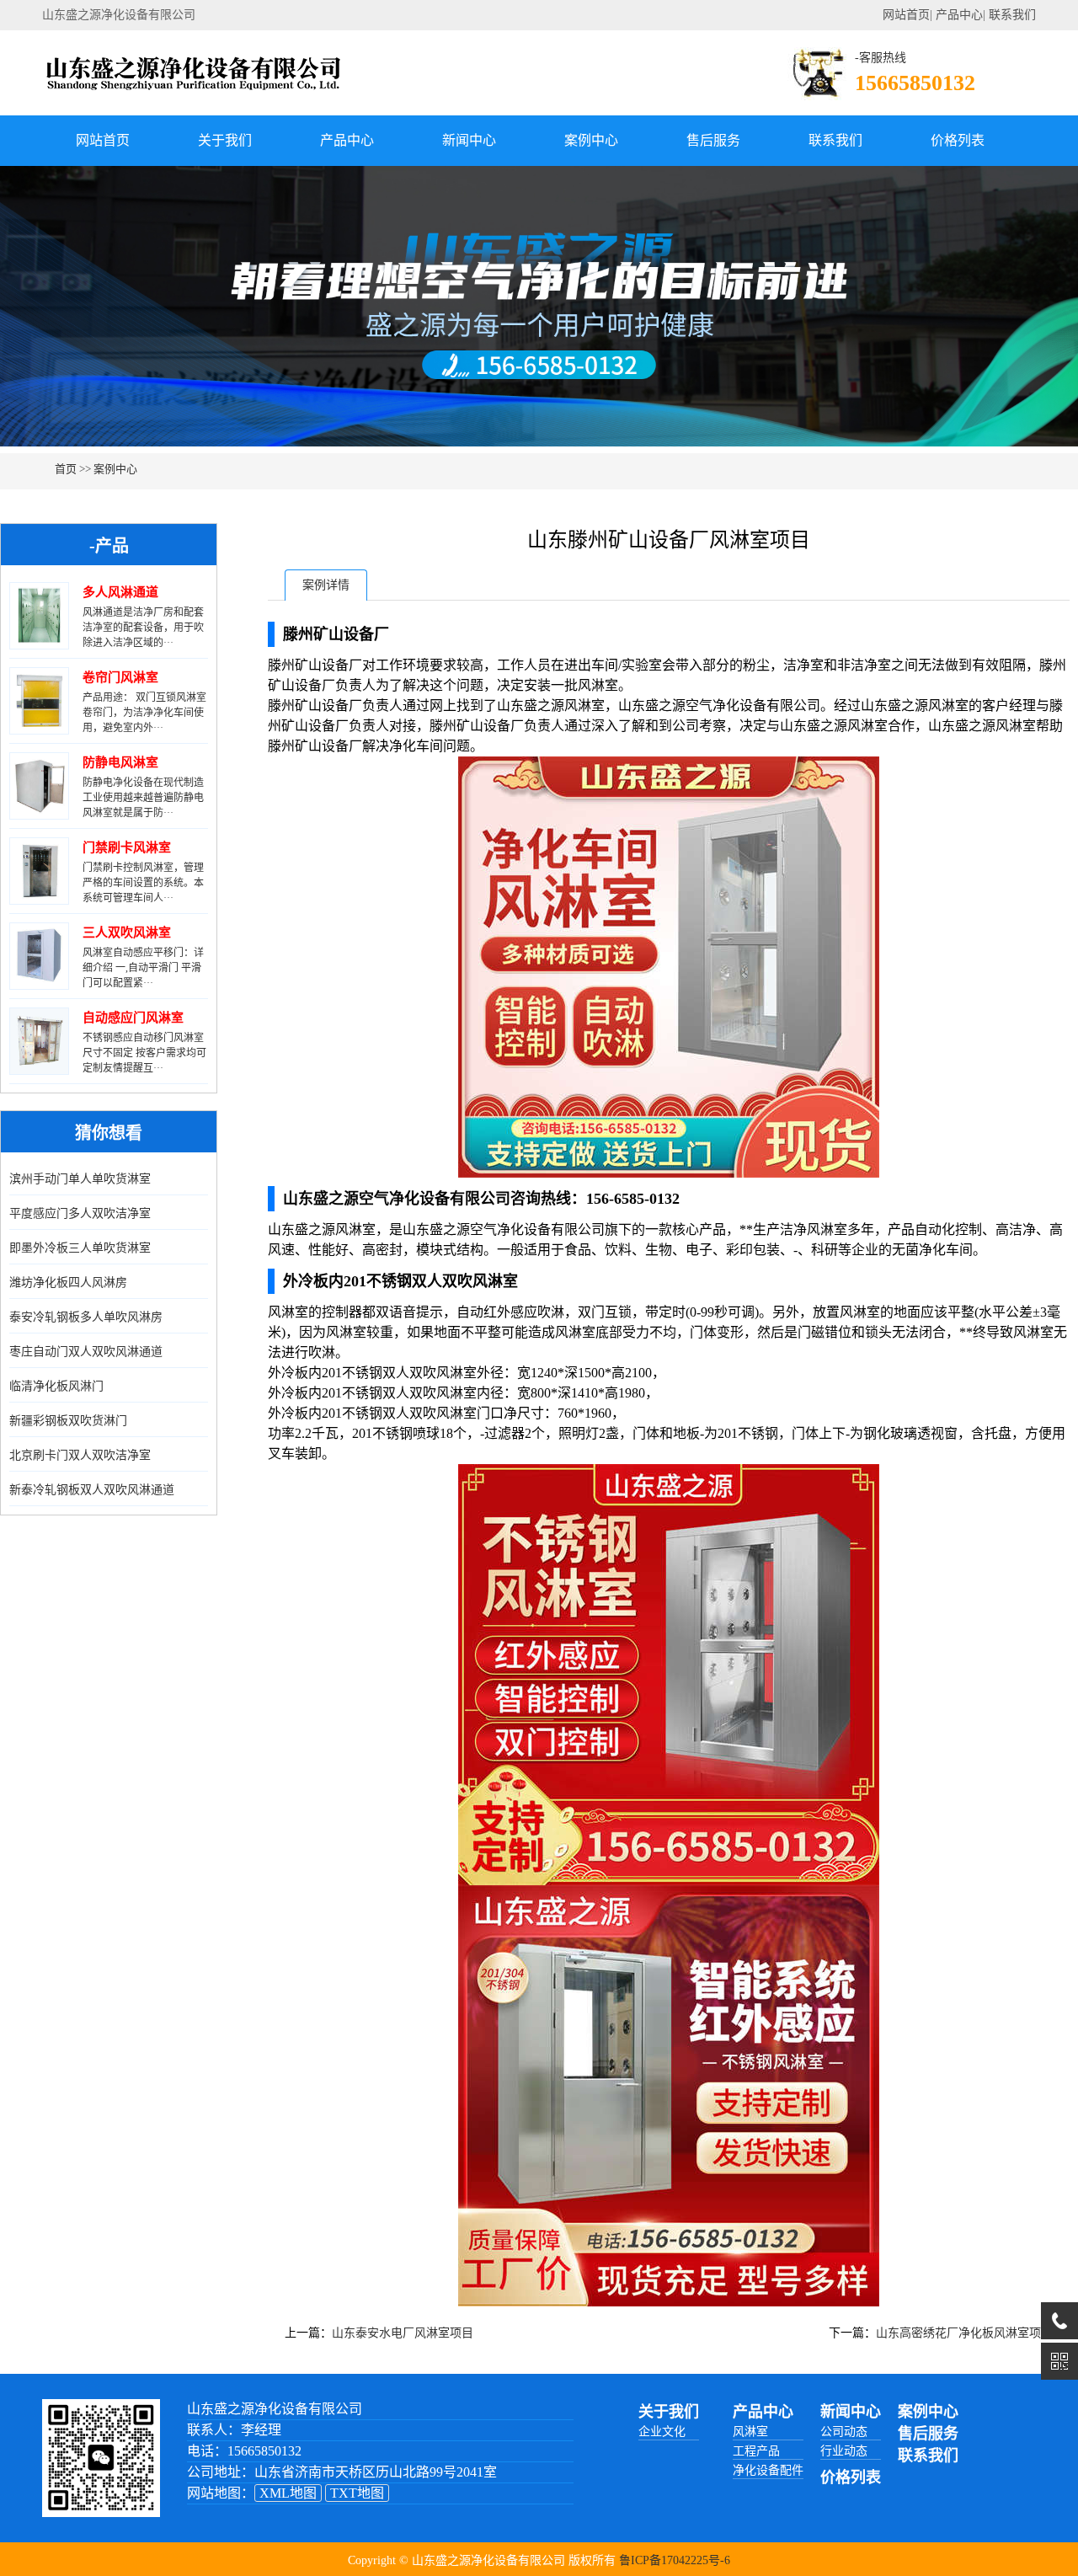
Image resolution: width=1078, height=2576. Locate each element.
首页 (66, 469)
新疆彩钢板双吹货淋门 (68, 1421)
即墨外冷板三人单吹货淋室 (80, 1248)
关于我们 (225, 140)
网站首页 (906, 15)
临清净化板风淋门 (56, 1386)
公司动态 (844, 2432)
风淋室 (750, 2432)
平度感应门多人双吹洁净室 (80, 1213)
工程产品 (756, 2451)
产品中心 (959, 15)
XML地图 (288, 2493)
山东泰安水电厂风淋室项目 (403, 2333)
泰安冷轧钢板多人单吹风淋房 (86, 1317)
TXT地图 (357, 2493)
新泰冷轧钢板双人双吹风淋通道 (92, 1490)
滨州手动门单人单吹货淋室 (80, 1179)
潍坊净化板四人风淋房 (68, 1283)
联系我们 (1012, 15)
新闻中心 (469, 140)
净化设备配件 (768, 2470)
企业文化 (662, 2432)
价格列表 (958, 140)
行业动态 (844, 2451)
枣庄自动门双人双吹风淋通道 (86, 1352)
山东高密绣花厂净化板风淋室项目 (964, 2333)
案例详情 (326, 585)
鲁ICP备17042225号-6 (675, 2560)
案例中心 (591, 140)
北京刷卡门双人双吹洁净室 (80, 1455)
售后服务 (713, 140)
